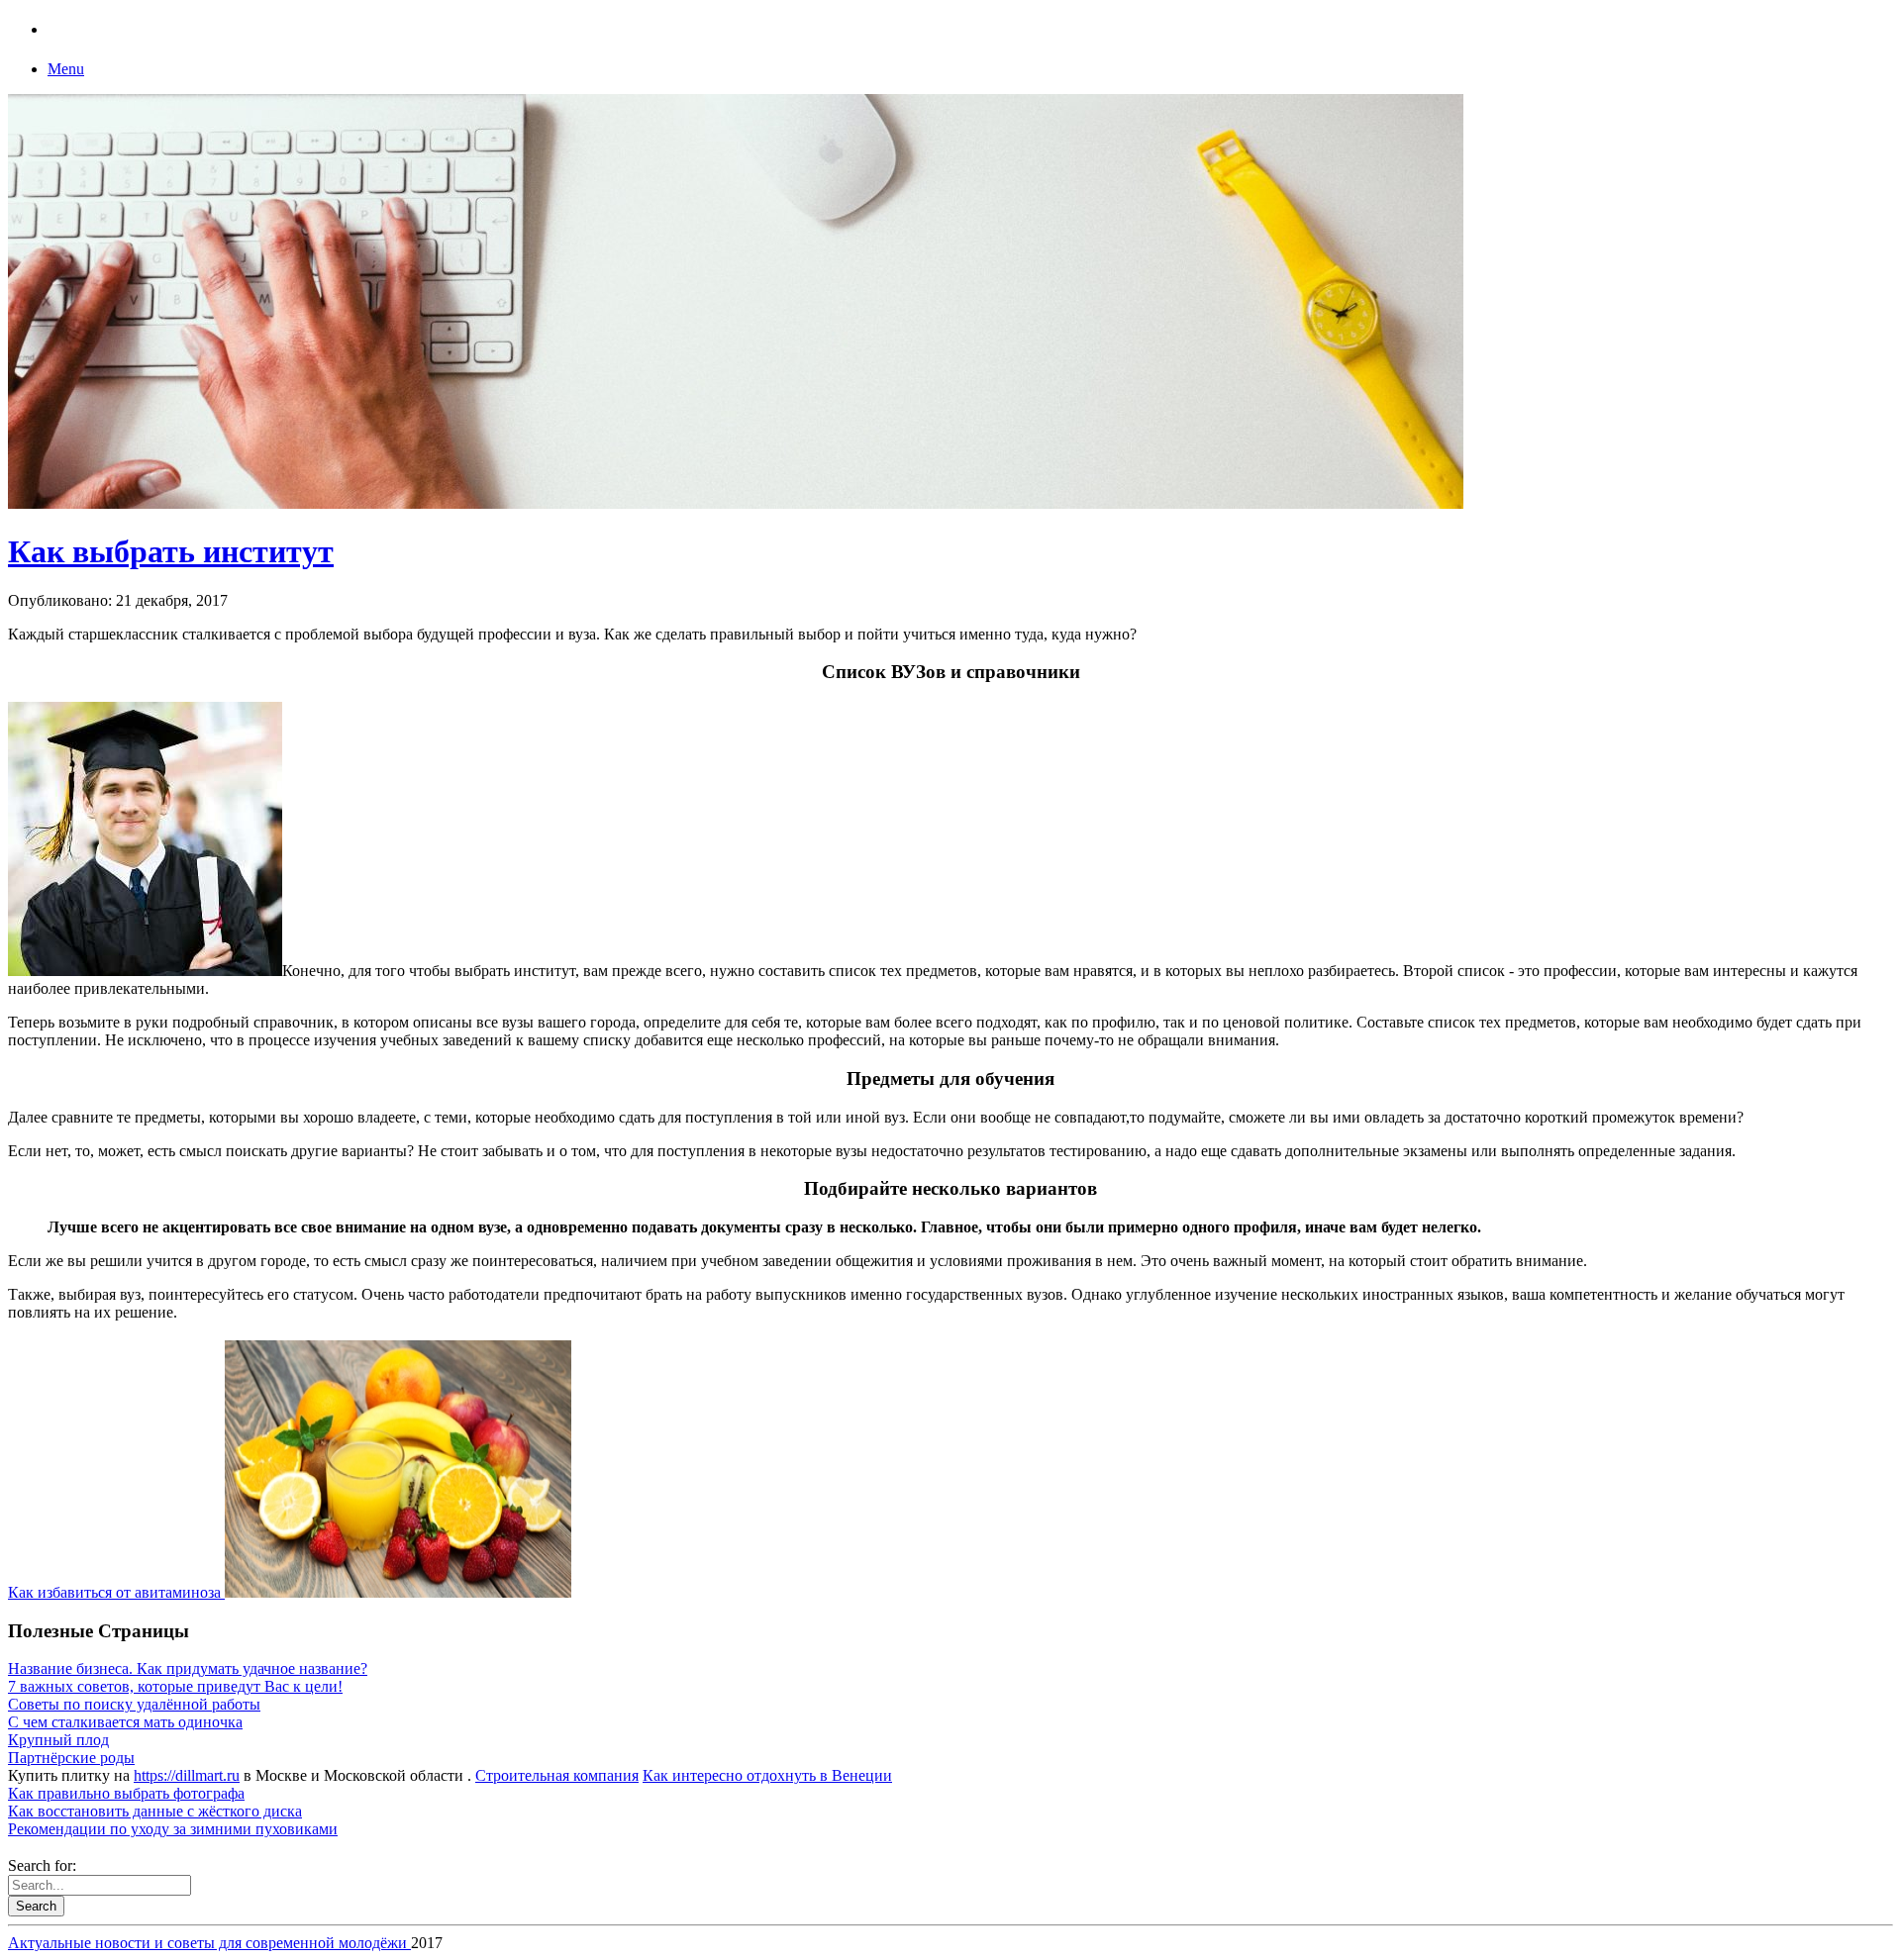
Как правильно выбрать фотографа (126, 1793)
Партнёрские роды (71, 1758)
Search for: (42, 1865)
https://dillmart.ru (187, 1775)
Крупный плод (58, 1740)
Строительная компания (557, 1775)
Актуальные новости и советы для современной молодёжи (209, 1943)
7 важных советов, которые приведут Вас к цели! (175, 1686)
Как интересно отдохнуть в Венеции (767, 1775)
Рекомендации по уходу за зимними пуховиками (173, 1829)
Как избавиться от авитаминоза (116, 1592)
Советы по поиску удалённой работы (134, 1704)
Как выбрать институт (171, 551)
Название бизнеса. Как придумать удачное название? (188, 1668)
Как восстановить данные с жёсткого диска (155, 1811)
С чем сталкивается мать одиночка (125, 1722)
